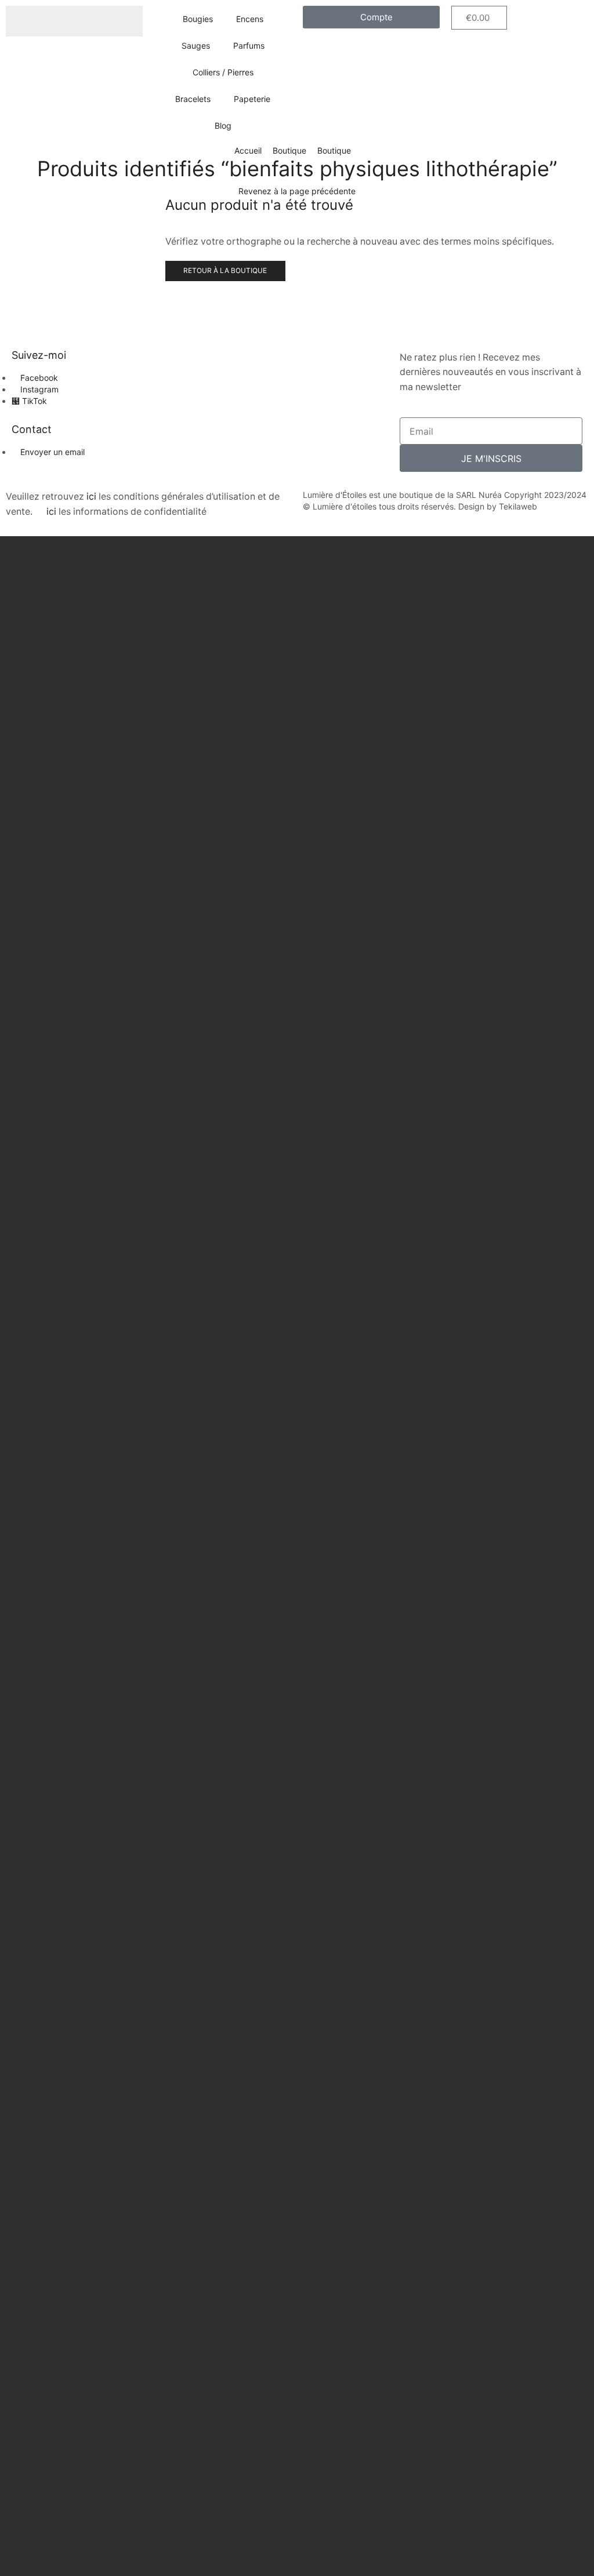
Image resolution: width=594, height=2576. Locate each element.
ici (91, 496)
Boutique (289, 150)
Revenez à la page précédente (297, 191)
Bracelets (193, 99)
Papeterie (252, 99)
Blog (223, 125)
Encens (250, 19)
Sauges (196, 46)
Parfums (249, 46)
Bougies (198, 19)
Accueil (248, 150)
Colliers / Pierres (223, 72)
